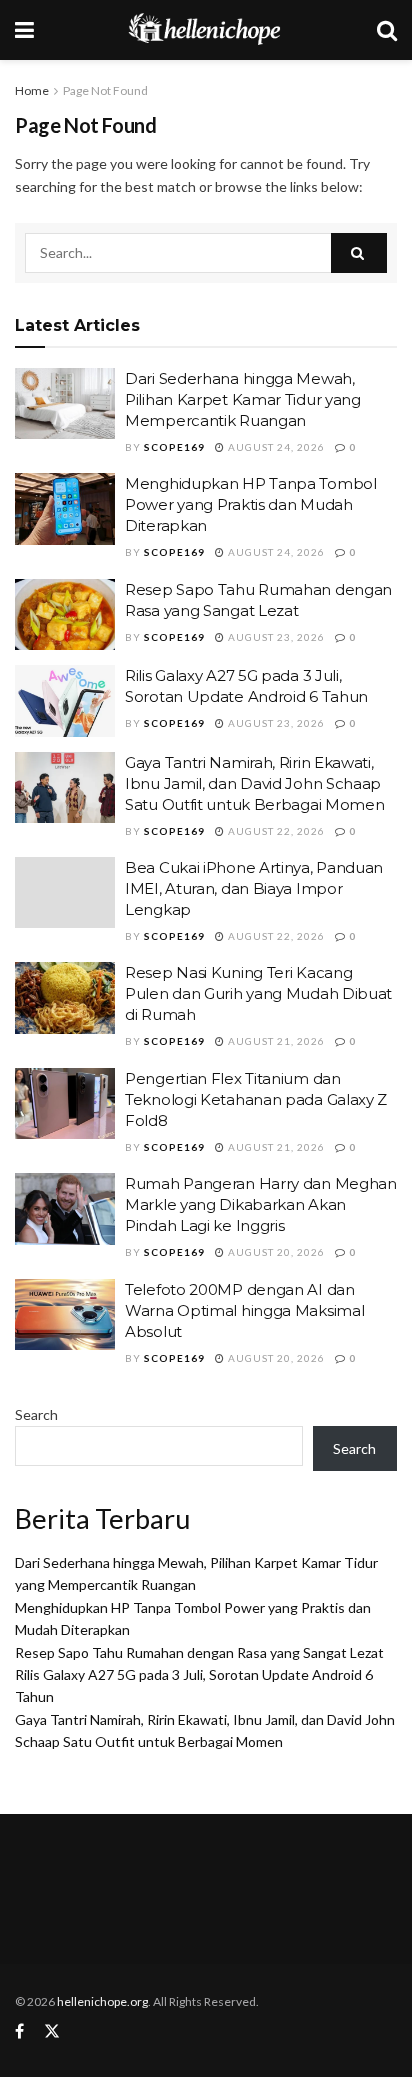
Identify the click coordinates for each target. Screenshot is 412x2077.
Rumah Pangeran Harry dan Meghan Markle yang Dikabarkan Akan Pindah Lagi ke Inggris (261, 1204)
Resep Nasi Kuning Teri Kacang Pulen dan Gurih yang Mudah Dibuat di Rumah (258, 993)
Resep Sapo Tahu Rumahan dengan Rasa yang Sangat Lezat (199, 1652)
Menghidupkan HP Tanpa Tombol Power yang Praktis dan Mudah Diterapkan (251, 504)
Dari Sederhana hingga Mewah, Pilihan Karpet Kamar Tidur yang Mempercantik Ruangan (243, 399)
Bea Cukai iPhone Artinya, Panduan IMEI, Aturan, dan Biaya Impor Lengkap (254, 888)
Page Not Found (105, 90)
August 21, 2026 (275, 1041)
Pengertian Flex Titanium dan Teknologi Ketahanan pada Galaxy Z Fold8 (256, 1099)
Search (36, 1414)
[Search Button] (359, 253)
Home (32, 90)
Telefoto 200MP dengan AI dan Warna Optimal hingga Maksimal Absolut (244, 1310)
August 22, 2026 (275, 831)
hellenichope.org (102, 2001)
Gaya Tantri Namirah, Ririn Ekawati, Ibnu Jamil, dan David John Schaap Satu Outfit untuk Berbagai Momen (254, 783)
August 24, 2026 (275, 447)
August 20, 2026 (275, 1252)
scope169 (174, 447)
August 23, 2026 (275, 637)
